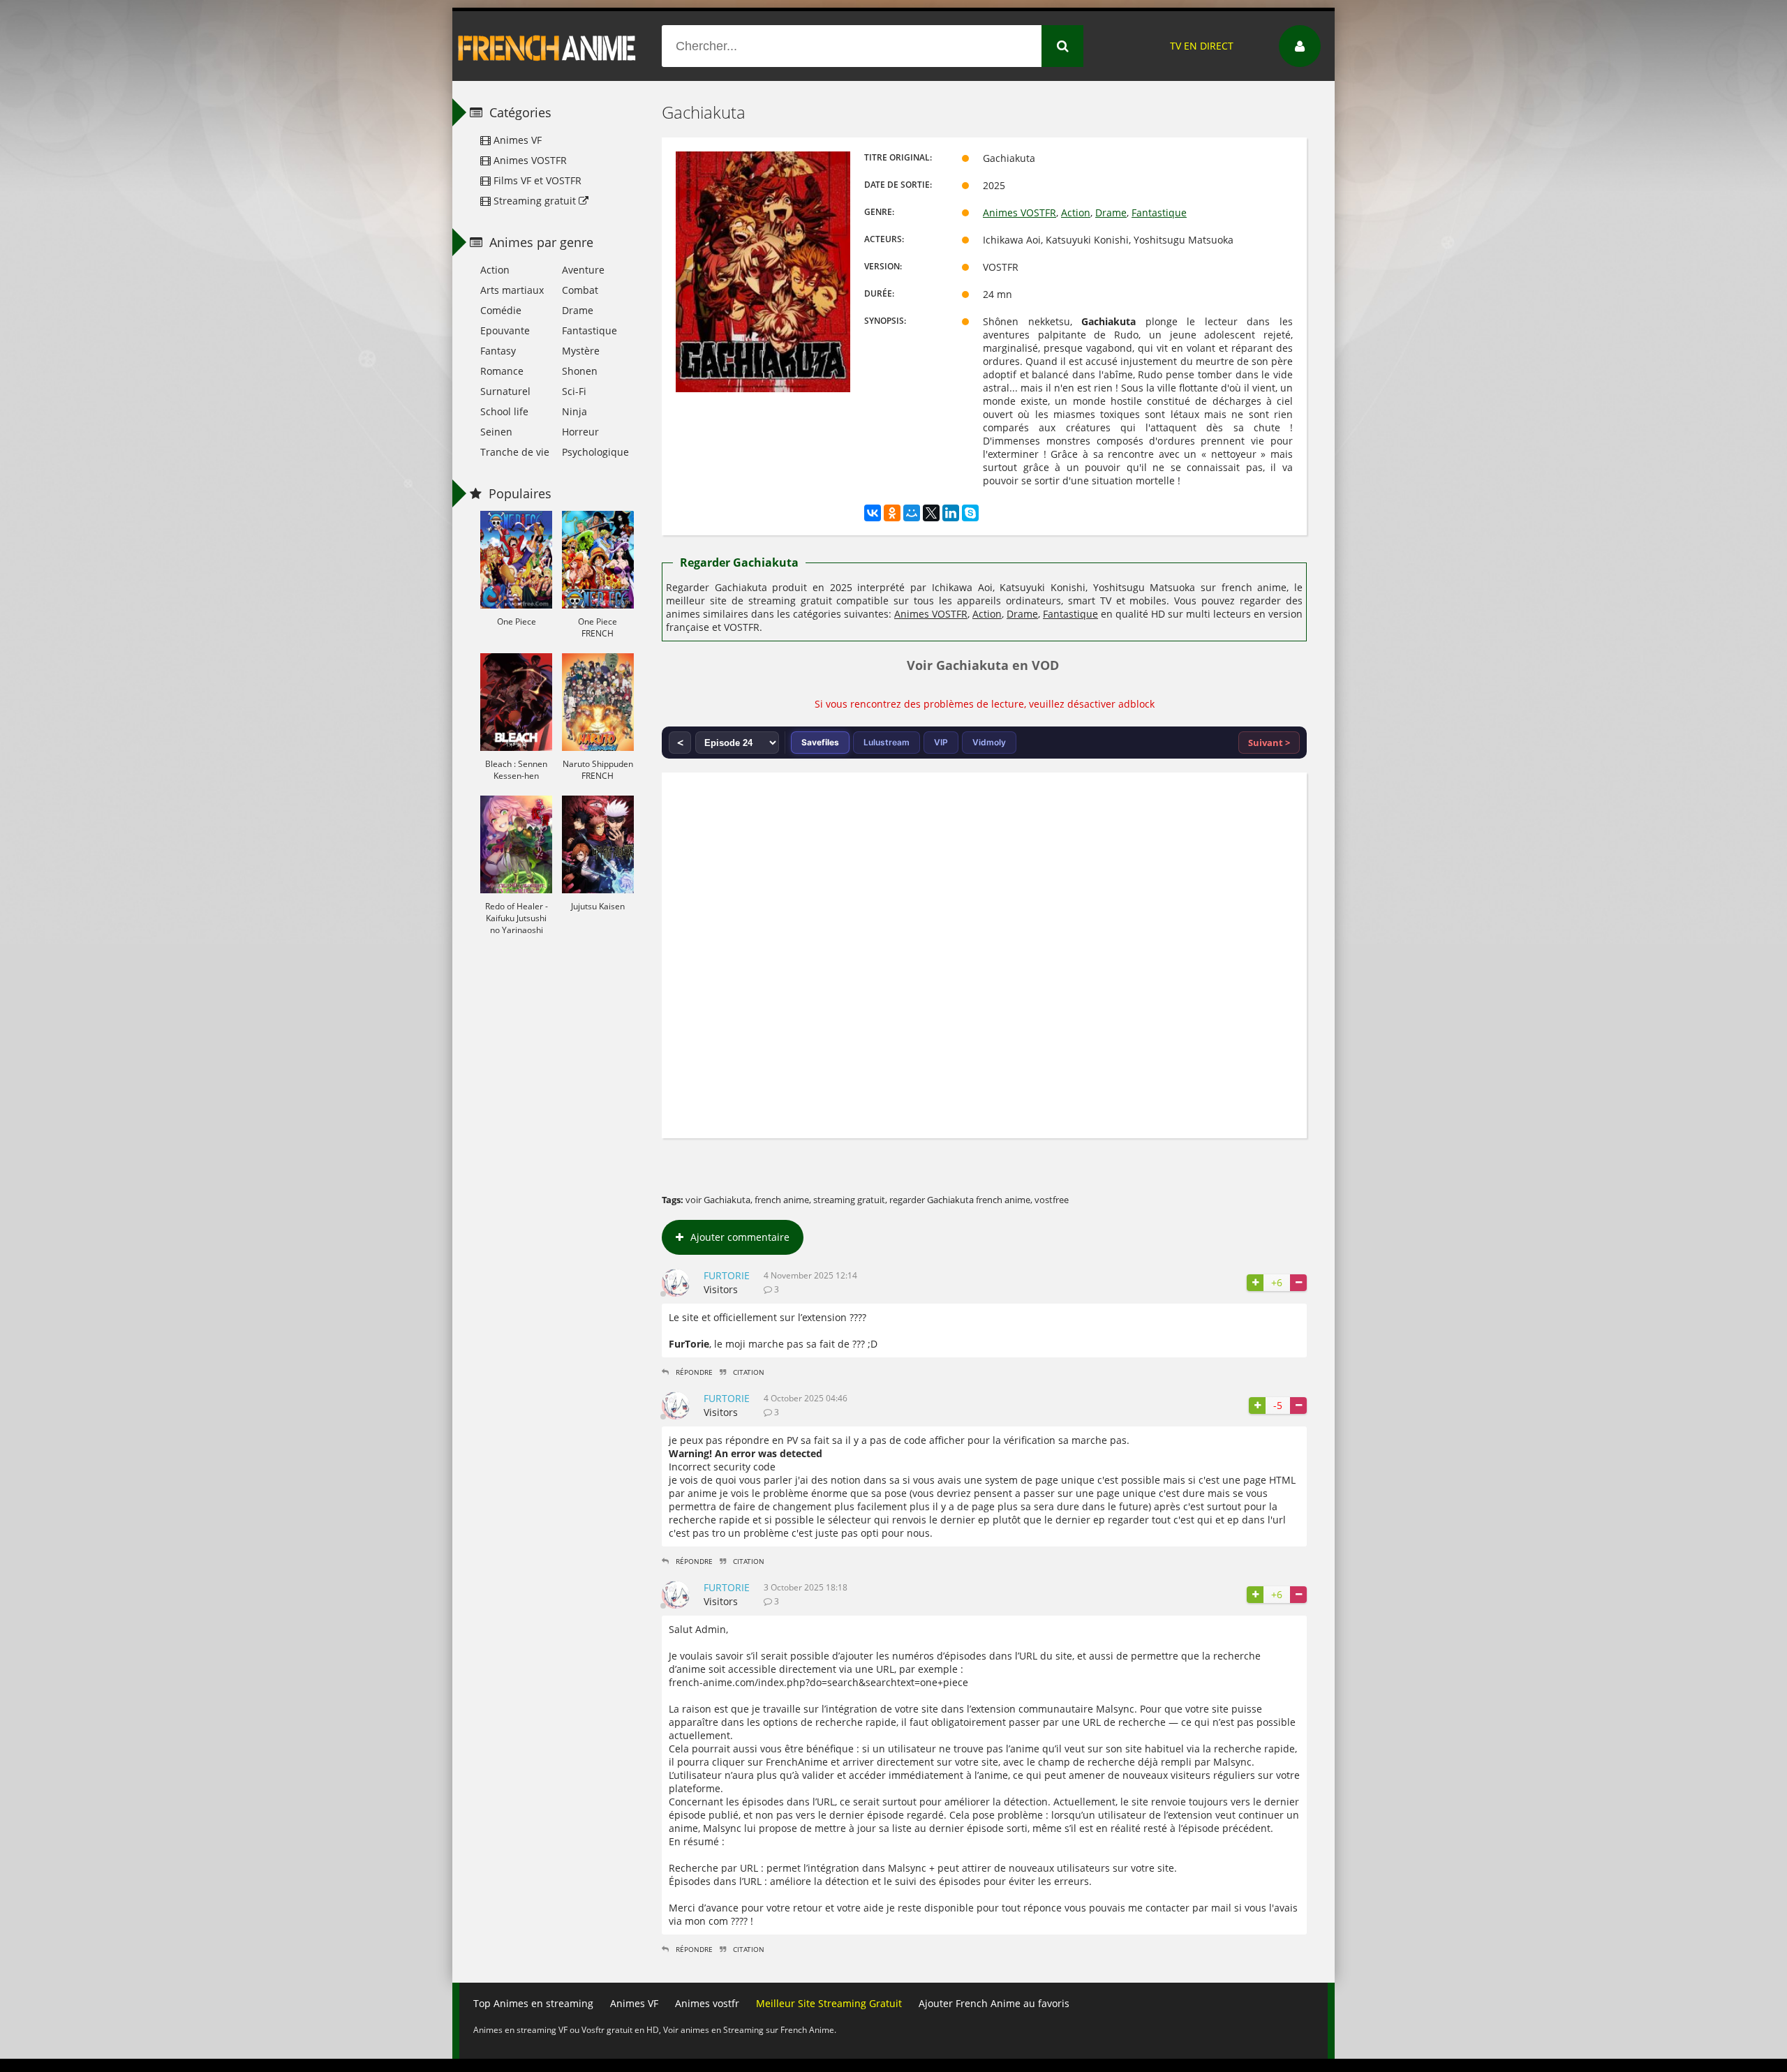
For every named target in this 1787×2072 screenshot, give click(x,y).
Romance (502, 371)
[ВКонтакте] (873, 513)
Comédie (501, 310)
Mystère (581, 351)
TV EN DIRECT (1202, 46)
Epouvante (505, 330)
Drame (1111, 213)
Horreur (580, 432)
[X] (931, 513)
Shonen (580, 371)
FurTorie (727, 1275)
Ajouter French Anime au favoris (994, 2003)
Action (1076, 213)
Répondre (694, 1372)
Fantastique (1159, 213)
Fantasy (498, 351)
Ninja (574, 411)
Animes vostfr (707, 2003)
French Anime (547, 46)
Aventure (583, 270)
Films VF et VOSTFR (536, 180)
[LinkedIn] (951, 513)
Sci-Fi (574, 391)
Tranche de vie (515, 452)
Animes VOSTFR (1019, 213)
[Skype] (970, 513)
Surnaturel (505, 391)
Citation (749, 1372)
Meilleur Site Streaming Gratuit (829, 2003)
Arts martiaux (512, 290)
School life (504, 411)
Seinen (496, 432)
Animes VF (516, 140)
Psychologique (595, 452)
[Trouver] (1062, 46)
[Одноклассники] (892, 513)
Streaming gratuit (535, 201)
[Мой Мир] (912, 513)
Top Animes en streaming (533, 2003)
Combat (580, 290)
